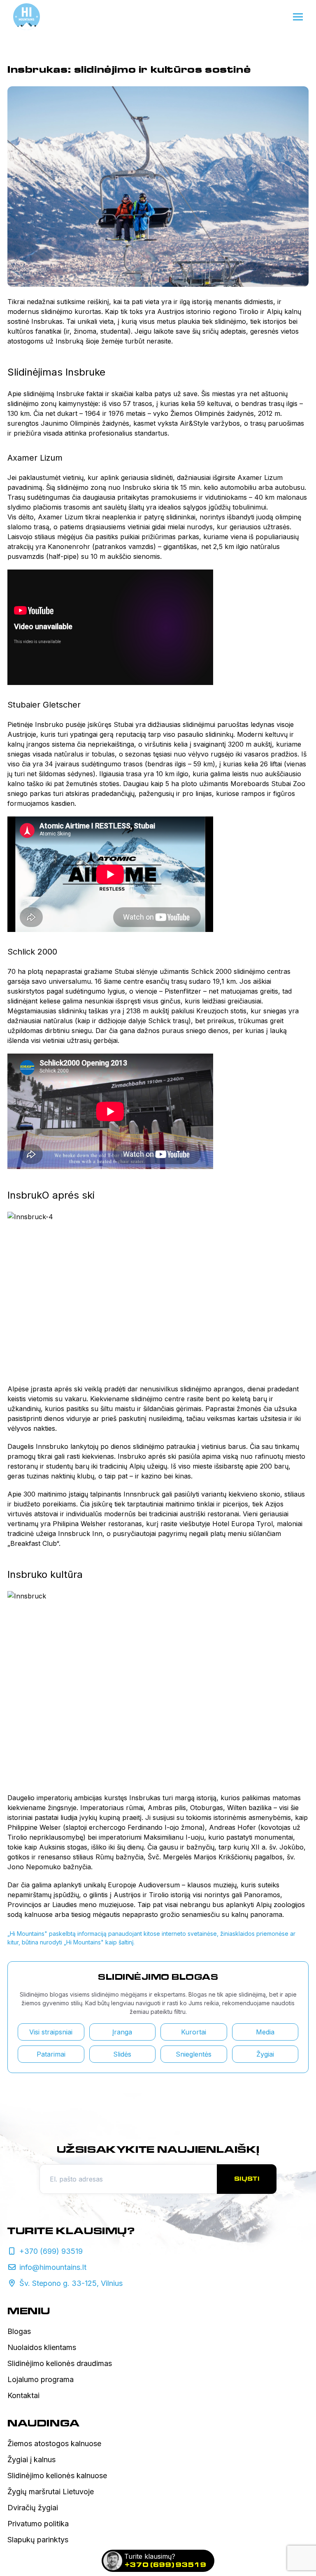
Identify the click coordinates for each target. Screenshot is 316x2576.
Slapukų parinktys (38, 2540)
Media (265, 2032)
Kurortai (194, 2032)
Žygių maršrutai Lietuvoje (51, 2492)
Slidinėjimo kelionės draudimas (60, 2363)
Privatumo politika (38, 2524)
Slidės (122, 2054)
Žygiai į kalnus (31, 2460)
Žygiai (265, 2054)
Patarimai (51, 2054)
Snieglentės (194, 2054)
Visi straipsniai (51, 2032)
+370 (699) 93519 (165, 2565)
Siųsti (247, 2179)
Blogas (19, 2331)
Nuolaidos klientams (42, 2347)
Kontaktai (23, 2395)
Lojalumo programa (41, 2379)
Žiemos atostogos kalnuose (54, 2443)
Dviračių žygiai (33, 2508)
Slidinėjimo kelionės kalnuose (57, 2476)
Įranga (122, 2032)
